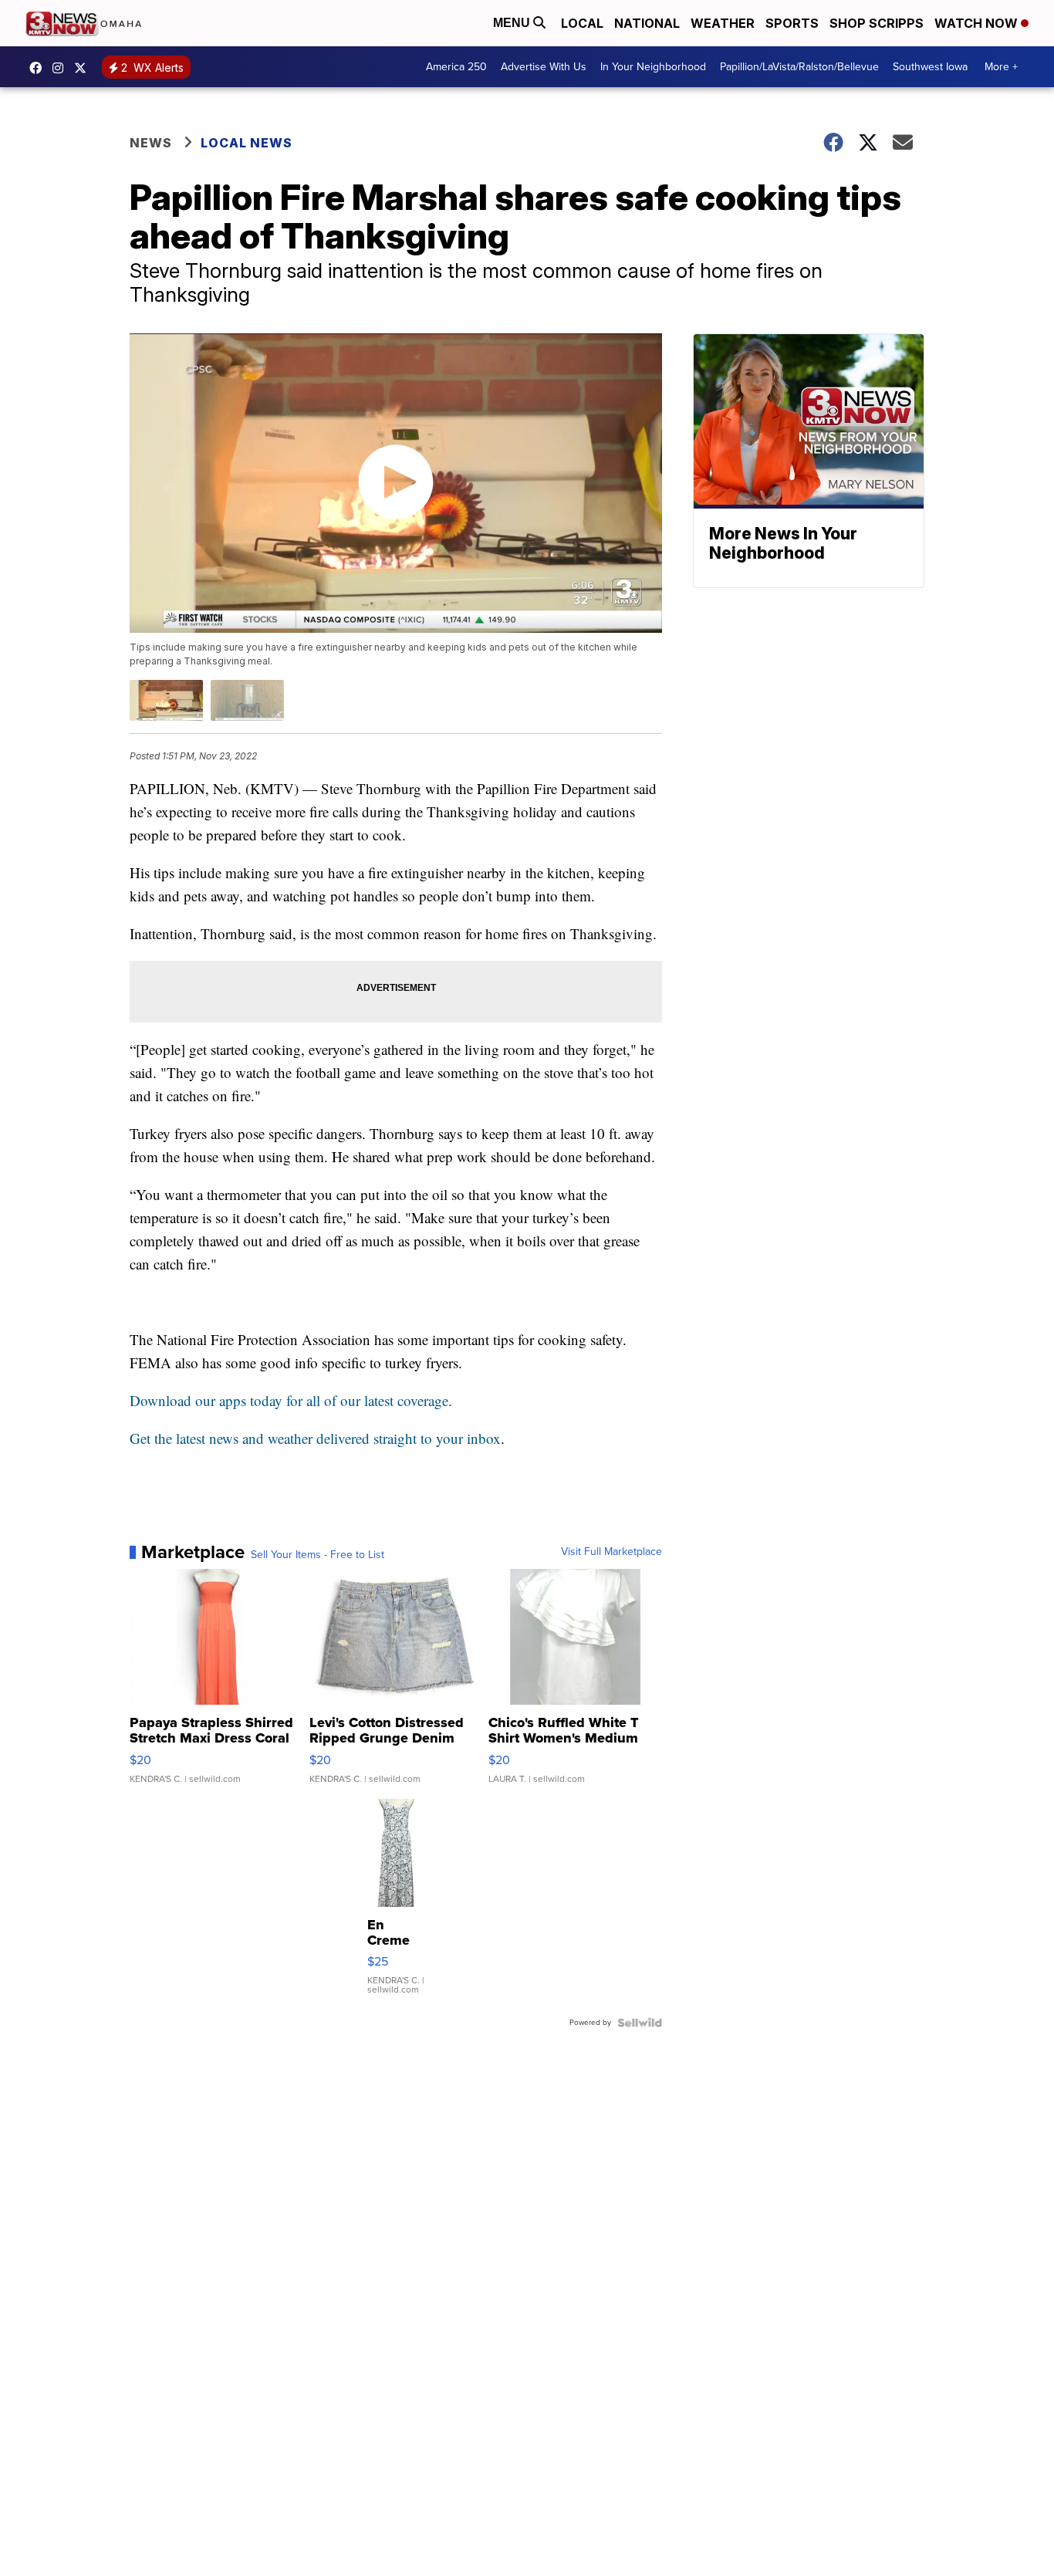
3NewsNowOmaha (84, 68)
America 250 (456, 67)
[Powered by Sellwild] (640, 2023)
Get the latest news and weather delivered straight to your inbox (315, 1438)
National (647, 23)
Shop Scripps (877, 23)
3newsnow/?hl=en (62, 68)
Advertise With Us (544, 67)
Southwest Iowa (930, 67)
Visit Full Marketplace (611, 1552)
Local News (247, 143)
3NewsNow (39, 68)
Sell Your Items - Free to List (318, 1555)
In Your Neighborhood (653, 67)
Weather (723, 23)
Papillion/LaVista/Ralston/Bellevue (799, 67)
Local (582, 23)
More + (1001, 67)
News (151, 143)
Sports (792, 23)
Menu (513, 23)
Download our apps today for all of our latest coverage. (291, 1400)
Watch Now (978, 23)
